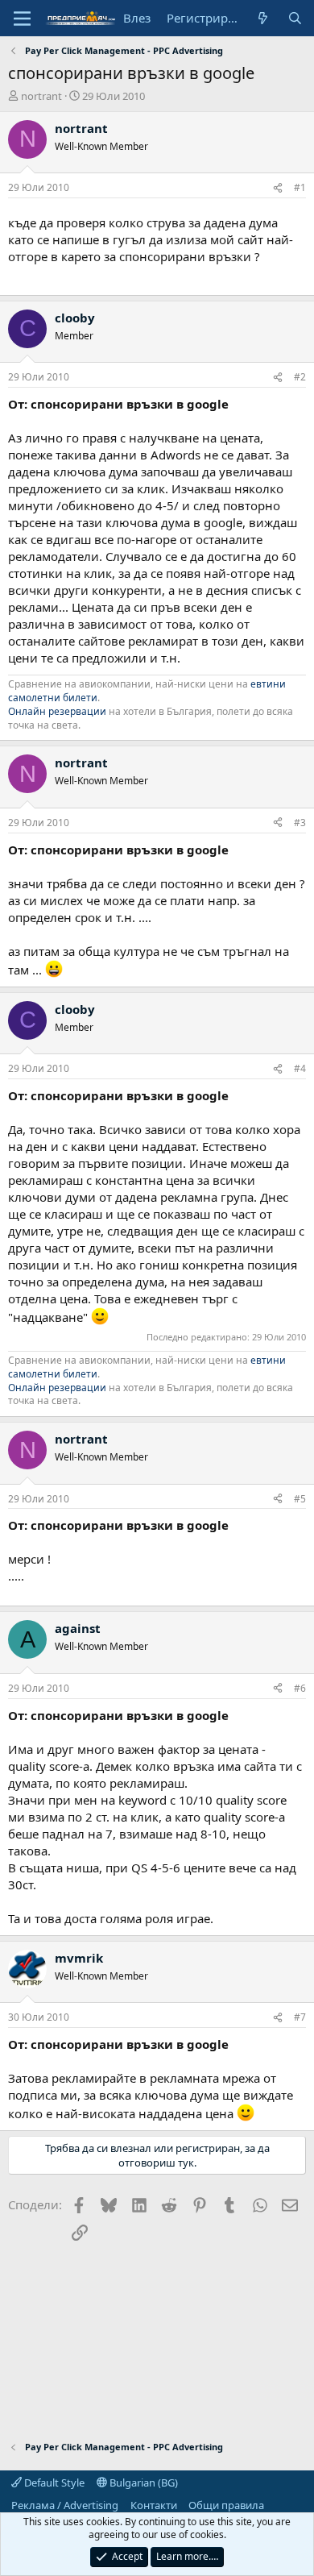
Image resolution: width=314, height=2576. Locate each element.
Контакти (154, 2505)
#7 (300, 2017)
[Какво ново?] (263, 18)
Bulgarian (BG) (143, 2483)
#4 (300, 1068)
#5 (300, 1499)
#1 (300, 187)
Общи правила (226, 2505)
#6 (300, 1688)
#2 (300, 377)
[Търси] (295, 18)
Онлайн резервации (57, 711)
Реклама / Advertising (65, 2505)
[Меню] (22, 19)
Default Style (53, 2483)
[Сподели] (278, 188)
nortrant (41, 96)
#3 (300, 823)
